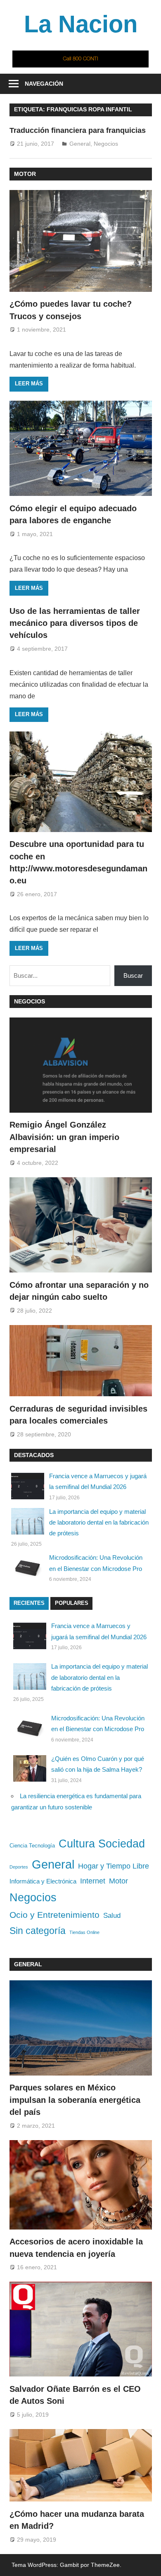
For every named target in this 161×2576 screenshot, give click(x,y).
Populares (72, 1603)
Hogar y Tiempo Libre (114, 1866)
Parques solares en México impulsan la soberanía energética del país (75, 2100)
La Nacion (81, 24)
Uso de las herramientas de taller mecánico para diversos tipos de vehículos (75, 623)
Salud (112, 1915)
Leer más (29, 384)
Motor (25, 174)
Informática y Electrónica (43, 1881)
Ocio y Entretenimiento (54, 1915)
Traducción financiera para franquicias (78, 130)
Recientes (29, 1603)
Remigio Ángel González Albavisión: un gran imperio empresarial (64, 1137)
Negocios (106, 144)
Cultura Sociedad (102, 1844)
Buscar (133, 975)
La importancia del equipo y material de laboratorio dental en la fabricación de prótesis (99, 1523)
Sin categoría (38, 1931)
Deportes (19, 1867)
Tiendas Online (84, 1932)
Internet (93, 1881)
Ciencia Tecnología (32, 1846)
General (80, 144)
